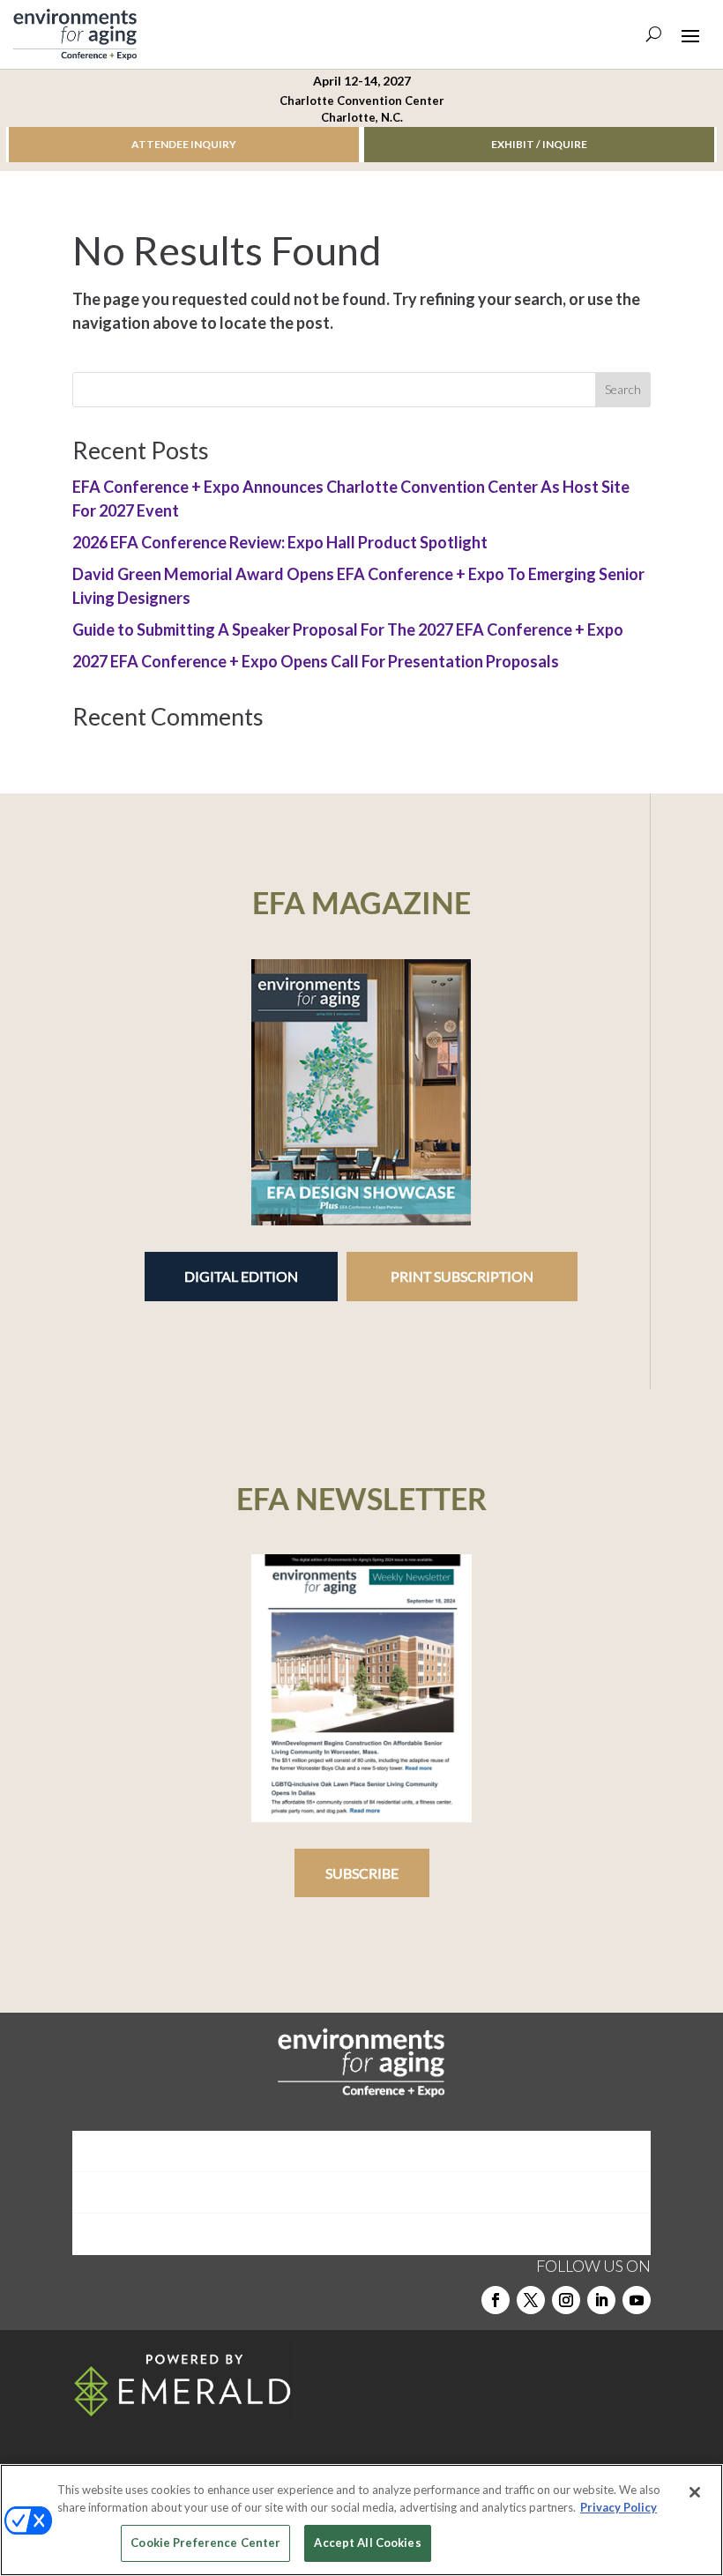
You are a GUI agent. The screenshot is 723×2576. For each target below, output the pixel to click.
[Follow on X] (531, 2300)
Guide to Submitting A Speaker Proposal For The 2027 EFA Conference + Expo (348, 629)
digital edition (241, 1276)
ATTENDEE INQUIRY (184, 144)
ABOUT (362, 2151)
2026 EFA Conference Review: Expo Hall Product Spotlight (280, 542)
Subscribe (362, 1873)
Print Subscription (462, 1276)
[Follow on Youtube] (637, 2300)
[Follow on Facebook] (496, 2300)
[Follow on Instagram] (566, 2300)
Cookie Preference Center (205, 2542)
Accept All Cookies (367, 2542)
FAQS (361, 2234)
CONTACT (361, 2192)
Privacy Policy (619, 2507)
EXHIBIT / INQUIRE (539, 144)
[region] (361, 2520)
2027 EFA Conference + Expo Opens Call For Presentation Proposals (316, 661)
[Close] (695, 2492)
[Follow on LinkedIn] (601, 2300)
